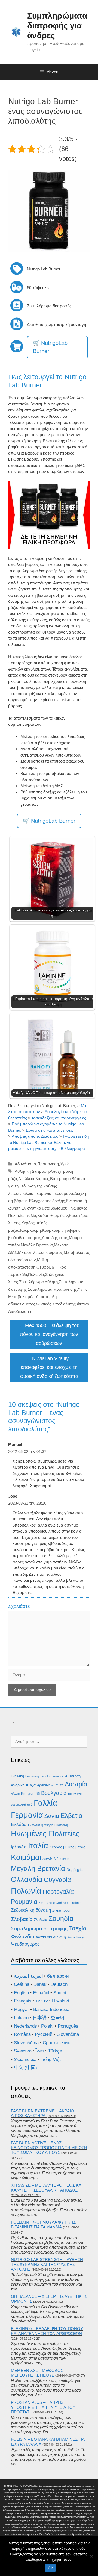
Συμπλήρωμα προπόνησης (52, 1289)
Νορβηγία (75, 1869)
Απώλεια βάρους (34, 1179)
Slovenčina (68, 2034)
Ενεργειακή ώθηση (41, 1825)
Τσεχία (78, 1928)
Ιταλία (31, 1215)
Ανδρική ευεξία (23, 1785)
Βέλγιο (15, 1794)
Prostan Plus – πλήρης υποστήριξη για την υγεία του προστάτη (43, 2407)
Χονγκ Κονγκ (76, 1937)
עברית (42, 2001)
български (58, 1976)
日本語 (40, 2018)
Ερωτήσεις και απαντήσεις (50, 1130)
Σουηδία (61, 1918)
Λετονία (47, 1859)
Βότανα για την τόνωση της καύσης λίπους (47, 1186)
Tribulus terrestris (52, 1776)
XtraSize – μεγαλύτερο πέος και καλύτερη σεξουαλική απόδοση (47, 2188)
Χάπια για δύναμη (51, 1937)
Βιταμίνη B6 (30, 1794)
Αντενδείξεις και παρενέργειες (59, 1118)
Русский (44, 2034)
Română (22, 2034)
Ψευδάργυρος (25, 1944)
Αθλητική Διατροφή (32, 1171)
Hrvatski (61, 2001)
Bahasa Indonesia (51, 2009)
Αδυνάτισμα (25, 1164)
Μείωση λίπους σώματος (40, 1252)
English (21, 1993)
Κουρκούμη (30, 1230)
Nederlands (25, 2026)
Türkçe (55, 2051)
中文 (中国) (25, 2068)
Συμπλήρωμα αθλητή (38, 1282)
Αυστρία (76, 1784)
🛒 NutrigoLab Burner (50, 347)
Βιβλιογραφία (73, 1149)
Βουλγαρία (54, 1793)
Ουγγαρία (57, 1880)
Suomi (60, 1993)
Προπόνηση (48, 1164)
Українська (25, 2059)
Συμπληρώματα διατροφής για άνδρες (57, 26)
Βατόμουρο (60, 1179)
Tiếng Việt (51, 2059)
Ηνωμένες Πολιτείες (45, 1834)
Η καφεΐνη (61, 1825)
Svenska (23, 2051)
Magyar (22, 2009)
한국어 (58, 2018)
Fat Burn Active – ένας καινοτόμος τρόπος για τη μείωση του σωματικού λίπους (49, 2148)
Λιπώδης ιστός (55, 1238)
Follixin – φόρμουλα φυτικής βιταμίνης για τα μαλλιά (43, 2224)
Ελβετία (71, 1816)
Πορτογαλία (58, 1892)
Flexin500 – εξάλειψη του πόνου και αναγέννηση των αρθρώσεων (50, 1334)
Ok (50, 2568)
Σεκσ (42, 1903)
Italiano (21, 2018)
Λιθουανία (61, 1859)
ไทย (40, 2051)
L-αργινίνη (32, 1776)
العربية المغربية (28, 1976)
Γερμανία (43, 1193)
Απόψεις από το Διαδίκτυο (35, 1136)
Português (68, 2026)
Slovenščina (26, 2043)
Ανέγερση (73, 1776)
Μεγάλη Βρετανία (37, 1245)
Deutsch (59, 1984)
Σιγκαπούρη (62, 1910)
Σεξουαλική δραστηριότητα (64, 1903)
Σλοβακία (22, 1919)
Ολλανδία (27, 1880)
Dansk (40, 1984)
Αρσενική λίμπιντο (50, 1785)
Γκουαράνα (63, 1193)
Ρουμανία (24, 1902)
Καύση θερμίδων (53, 1215)
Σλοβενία (41, 1920)
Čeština (22, 1984)
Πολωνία (36, 1274)
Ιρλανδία (19, 1847)
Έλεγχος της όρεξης (47, 1201)
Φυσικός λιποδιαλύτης (56, 1304)
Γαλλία (27, 1193)
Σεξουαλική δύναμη (31, 1910)
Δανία (52, 1816)
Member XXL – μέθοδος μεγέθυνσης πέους (37, 2373)
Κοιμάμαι (26, 1857)
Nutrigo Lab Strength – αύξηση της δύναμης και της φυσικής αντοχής (47, 2264)
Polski (47, 2026)
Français (23, 2001)
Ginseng (17, 1776)
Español (41, 1993)
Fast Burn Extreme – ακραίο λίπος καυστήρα (42, 2113)
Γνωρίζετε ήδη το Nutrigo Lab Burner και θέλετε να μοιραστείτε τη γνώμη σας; (48, 1142)
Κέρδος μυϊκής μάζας (67, 1847)
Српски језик (56, 2043)
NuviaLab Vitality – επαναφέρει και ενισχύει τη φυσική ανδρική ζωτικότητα (49, 1367)
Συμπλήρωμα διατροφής (39, 1929)
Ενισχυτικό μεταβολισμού (44, 1208)
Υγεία (65, 1164)
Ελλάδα (19, 1824)
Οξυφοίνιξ (45, 1267)
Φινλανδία (23, 1937)
